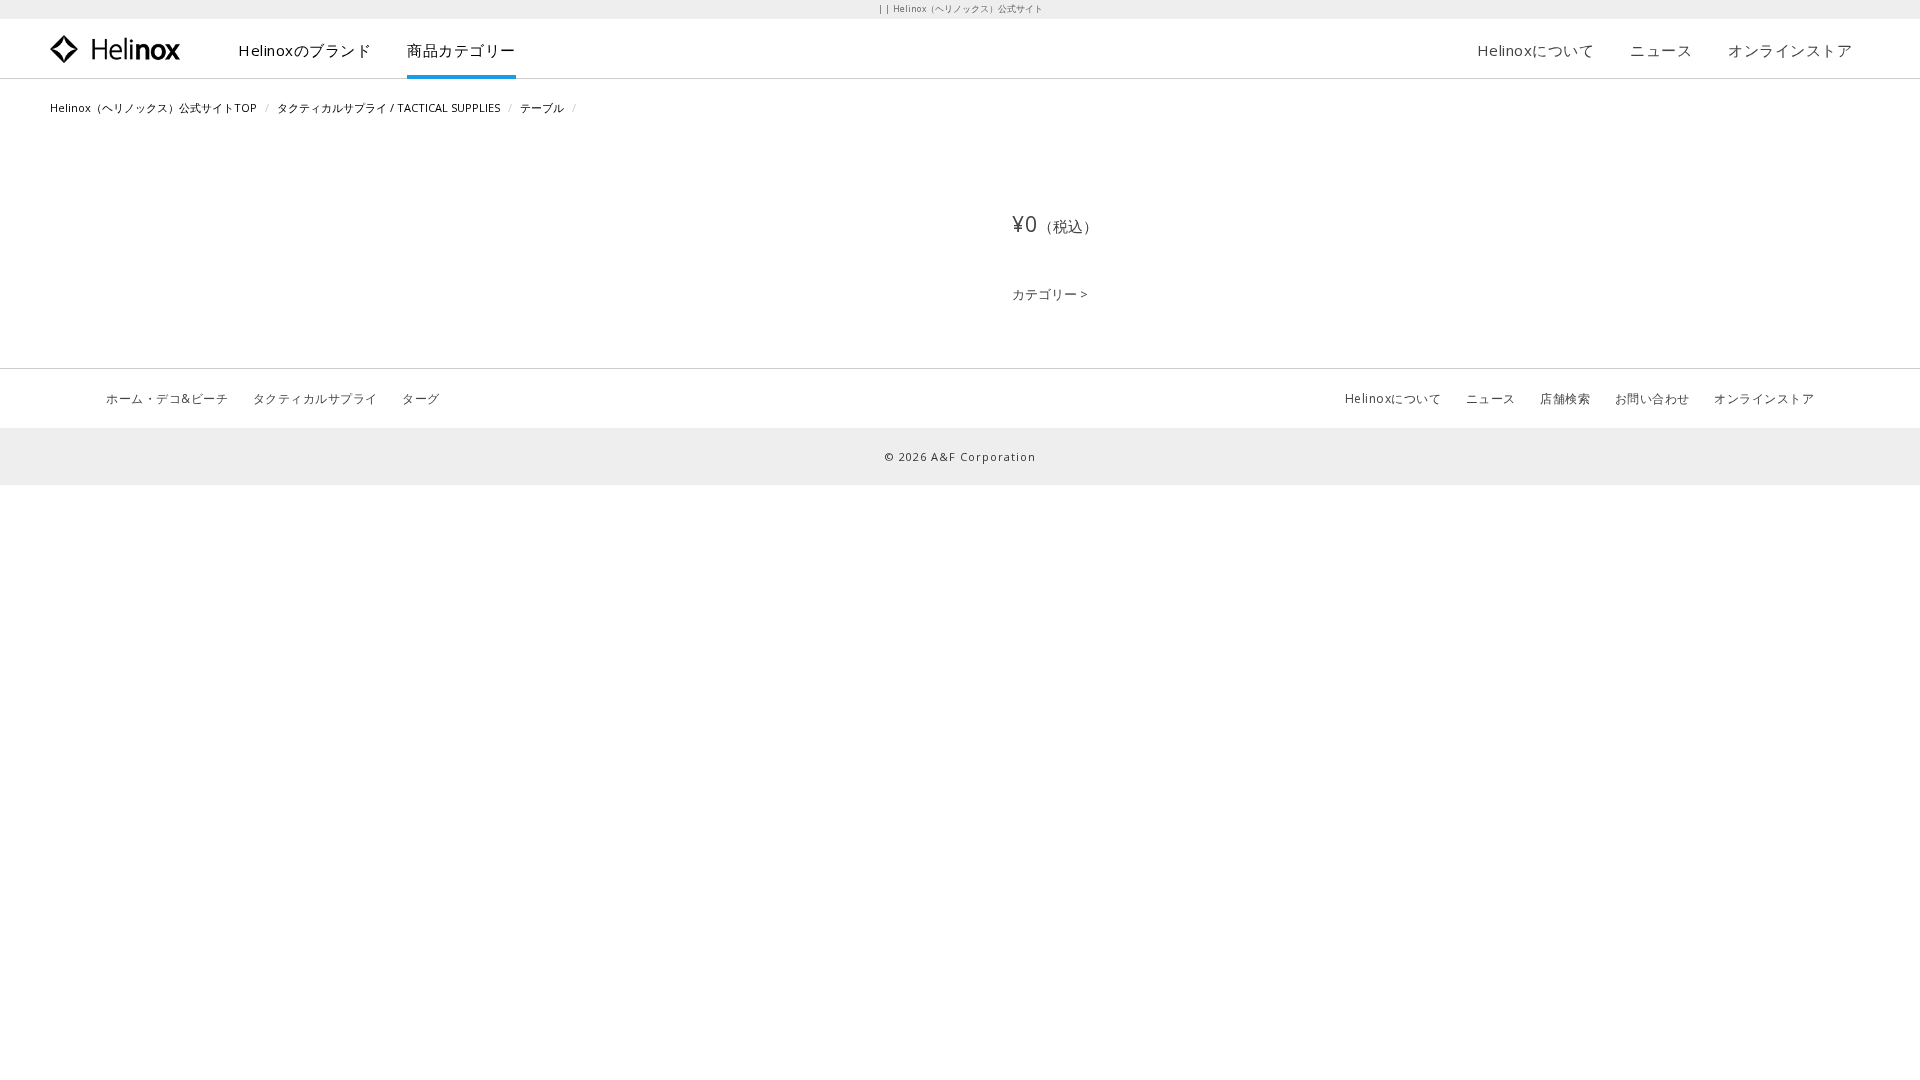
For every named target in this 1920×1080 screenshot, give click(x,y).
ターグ (421, 398)
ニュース (1661, 50)
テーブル (542, 107)
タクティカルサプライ (315, 398)
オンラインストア (1790, 50)
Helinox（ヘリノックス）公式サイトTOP (153, 107)
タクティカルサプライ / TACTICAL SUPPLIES (388, 107)
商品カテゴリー (461, 50)
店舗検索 (1565, 398)
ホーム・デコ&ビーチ (167, 398)
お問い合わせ (1652, 398)
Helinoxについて (1536, 50)
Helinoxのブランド (304, 50)
